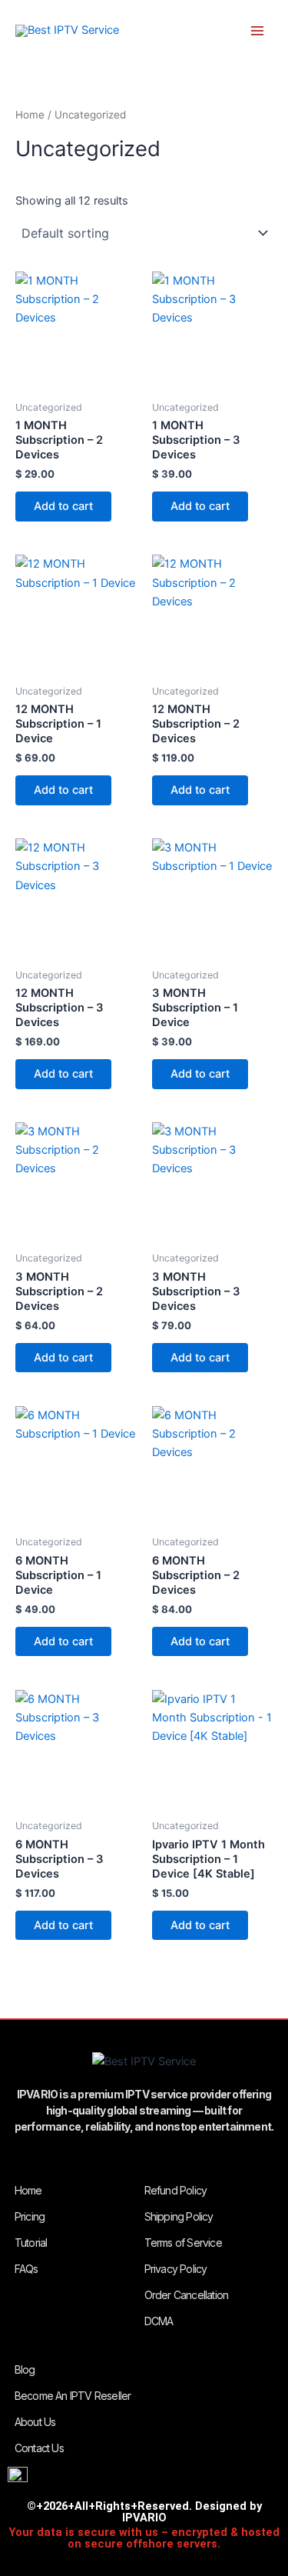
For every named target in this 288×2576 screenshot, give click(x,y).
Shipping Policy (179, 2216)
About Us (35, 2422)
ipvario (132, 31)
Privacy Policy (176, 2269)
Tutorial (31, 2243)
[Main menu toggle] (257, 31)
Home (30, 115)
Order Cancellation (187, 2295)
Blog (25, 2369)
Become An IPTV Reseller (73, 2396)
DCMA (159, 2321)
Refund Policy (176, 2190)
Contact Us (39, 2448)
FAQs (26, 2269)
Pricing (30, 2216)
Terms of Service (183, 2243)
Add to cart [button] (63, 506)
